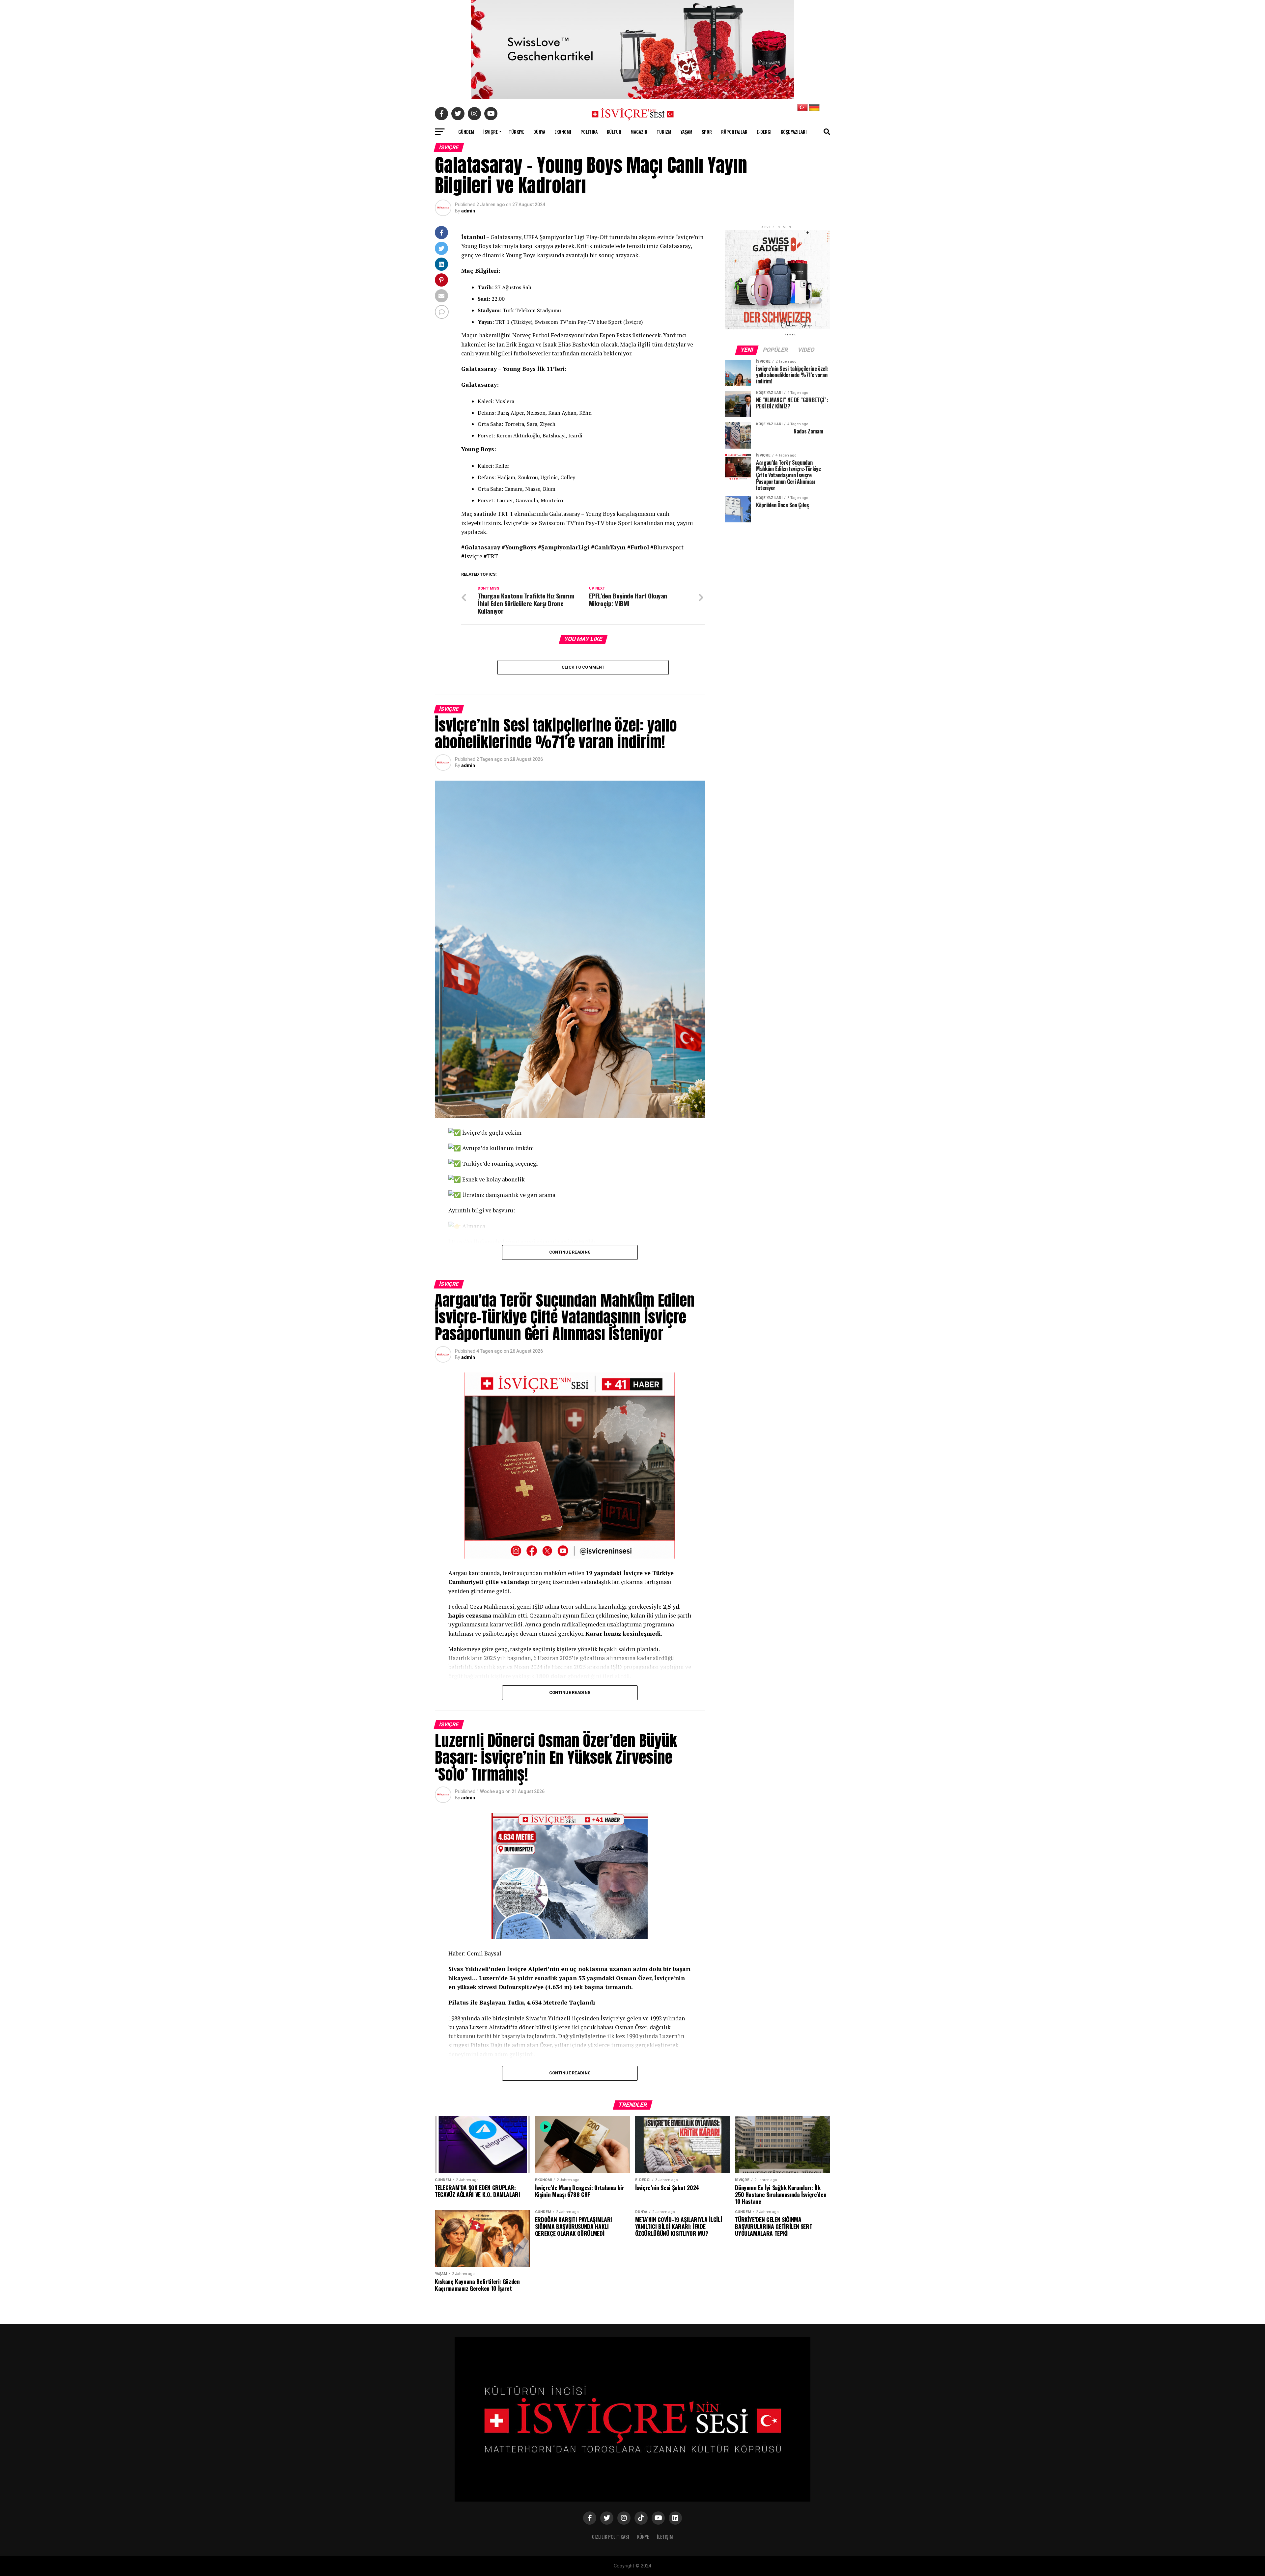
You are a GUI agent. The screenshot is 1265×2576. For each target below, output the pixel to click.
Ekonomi (563, 132)
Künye (643, 2537)
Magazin (639, 132)
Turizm (664, 132)
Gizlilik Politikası (611, 2537)
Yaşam (687, 132)
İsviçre (491, 132)
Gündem (466, 132)
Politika (589, 132)
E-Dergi (764, 132)
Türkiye (516, 132)
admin (468, 211)
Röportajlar (734, 132)
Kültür (614, 132)
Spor (707, 132)
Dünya (539, 132)
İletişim (665, 2537)
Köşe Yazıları (794, 132)
